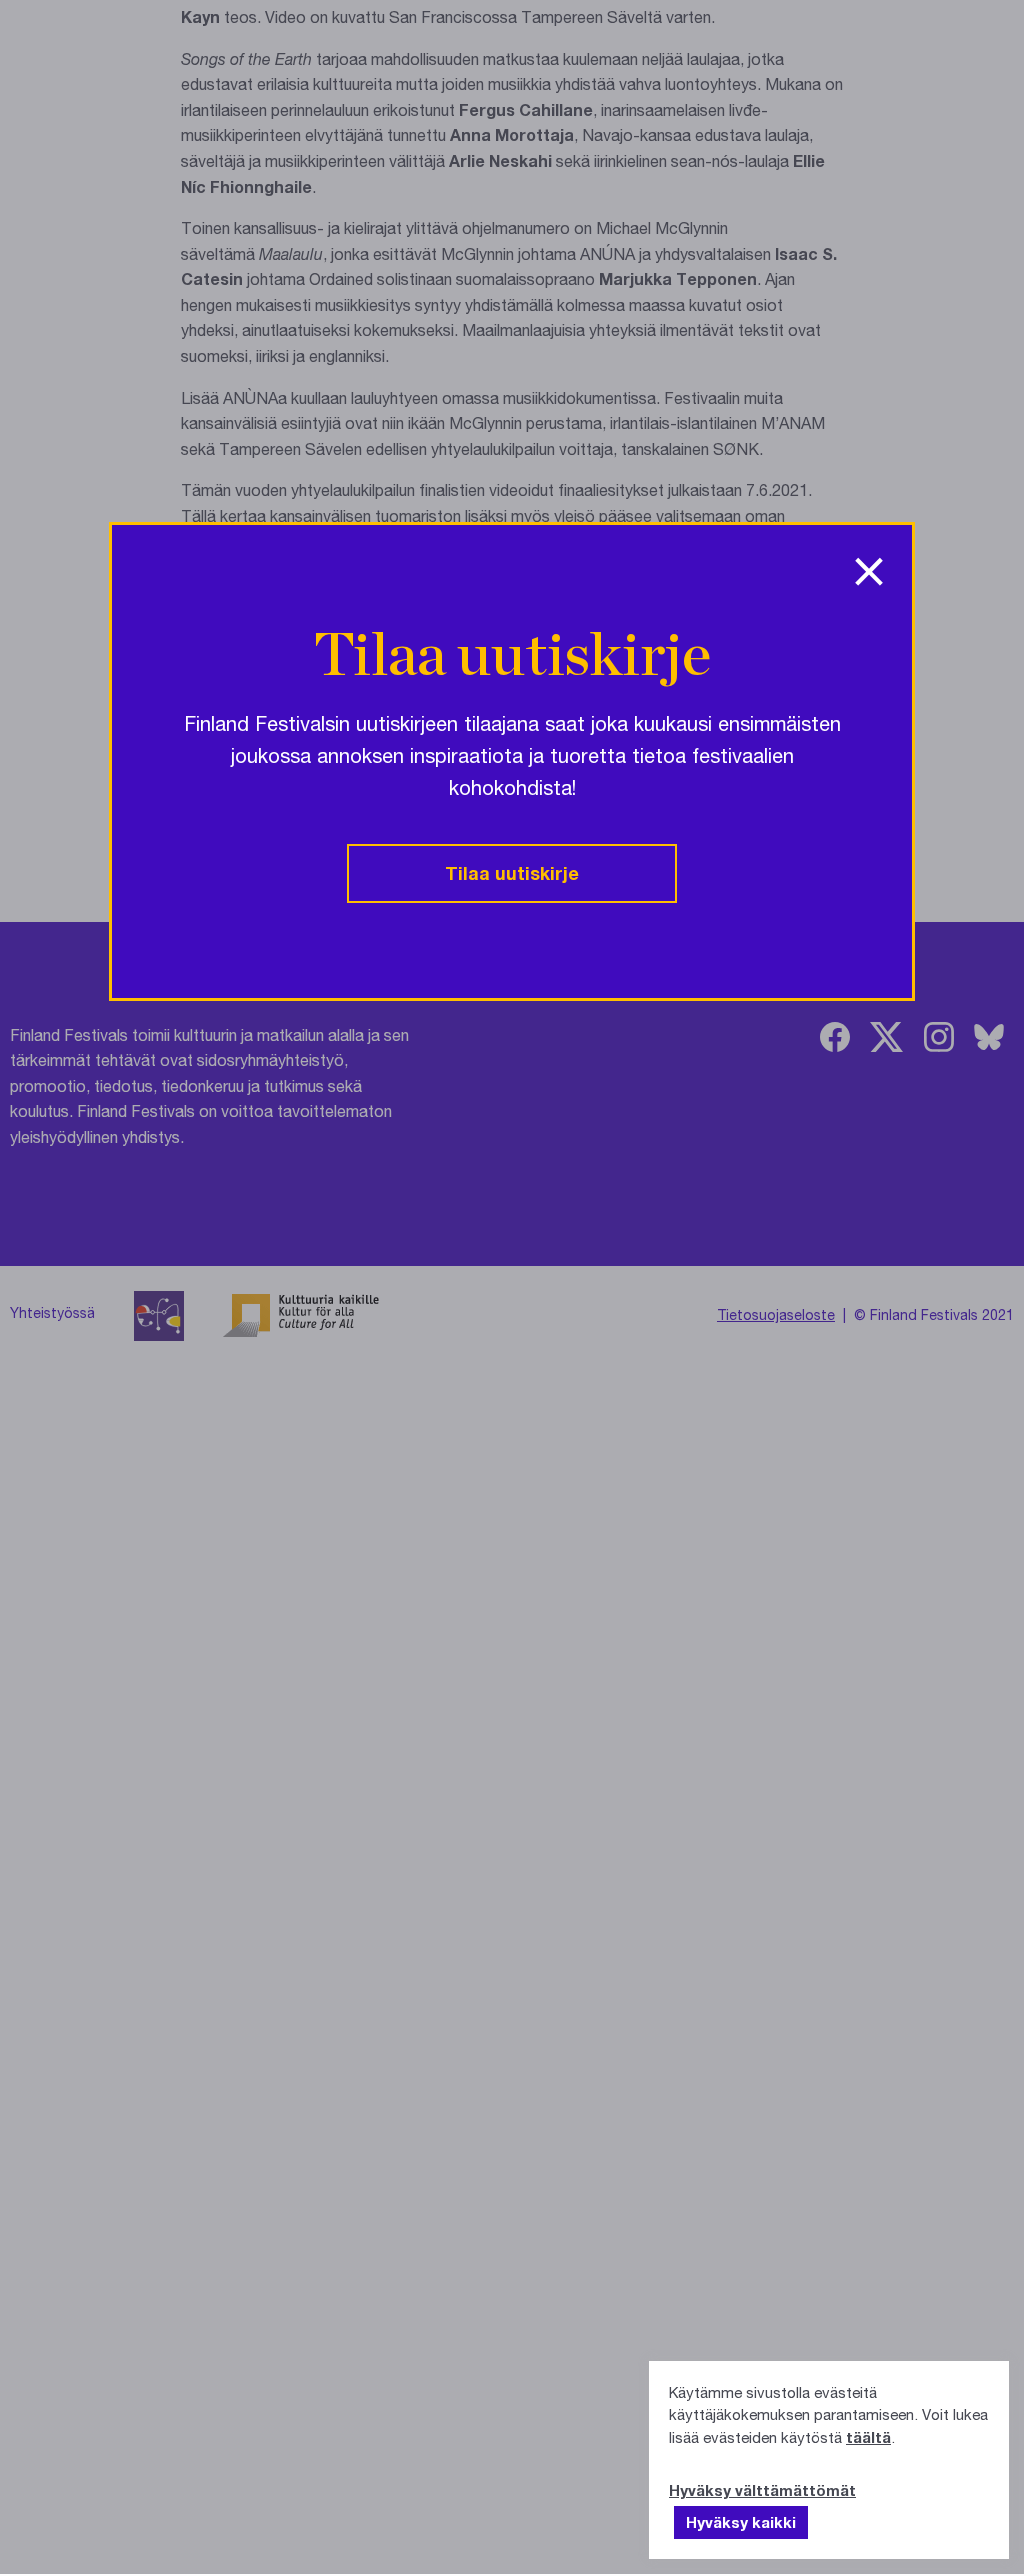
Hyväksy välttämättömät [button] (762, 2490)
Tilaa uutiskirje (512, 873)
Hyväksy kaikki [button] (741, 2522)
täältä (868, 2437)
